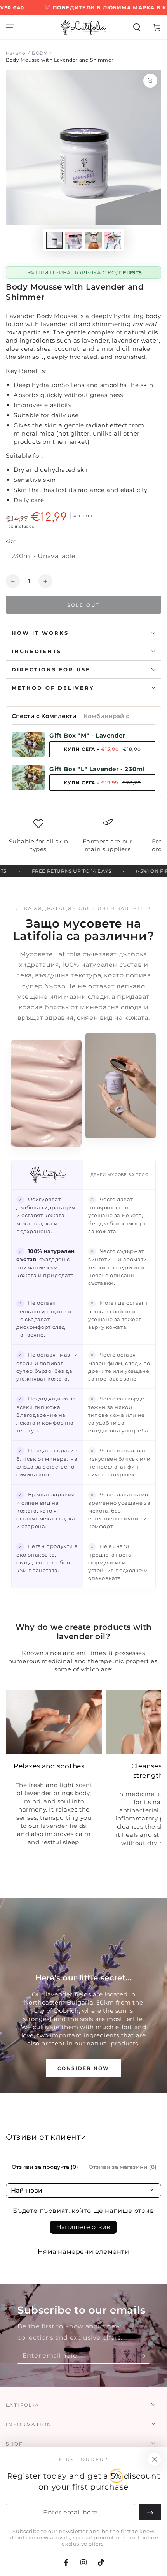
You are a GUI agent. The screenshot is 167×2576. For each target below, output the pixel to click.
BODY (39, 53)
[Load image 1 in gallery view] (54, 240)
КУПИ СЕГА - (102, 749)
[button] (137, 27)
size (11, 541)
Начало (16, 53)
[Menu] (10, 27)
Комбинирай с (106, 716)
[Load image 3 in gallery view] (93, 240)
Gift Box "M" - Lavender (87, 735)
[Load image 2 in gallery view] (74, 240)
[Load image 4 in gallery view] (113, 240)
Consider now (83, 2068)
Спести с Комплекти (44, 716)
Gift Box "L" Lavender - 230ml (97, 769)
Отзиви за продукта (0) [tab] (45, 2167)
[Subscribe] (145, 2356)
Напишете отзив (83, 2227)
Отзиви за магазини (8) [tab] (123, 2167)
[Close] (155, 2459)
